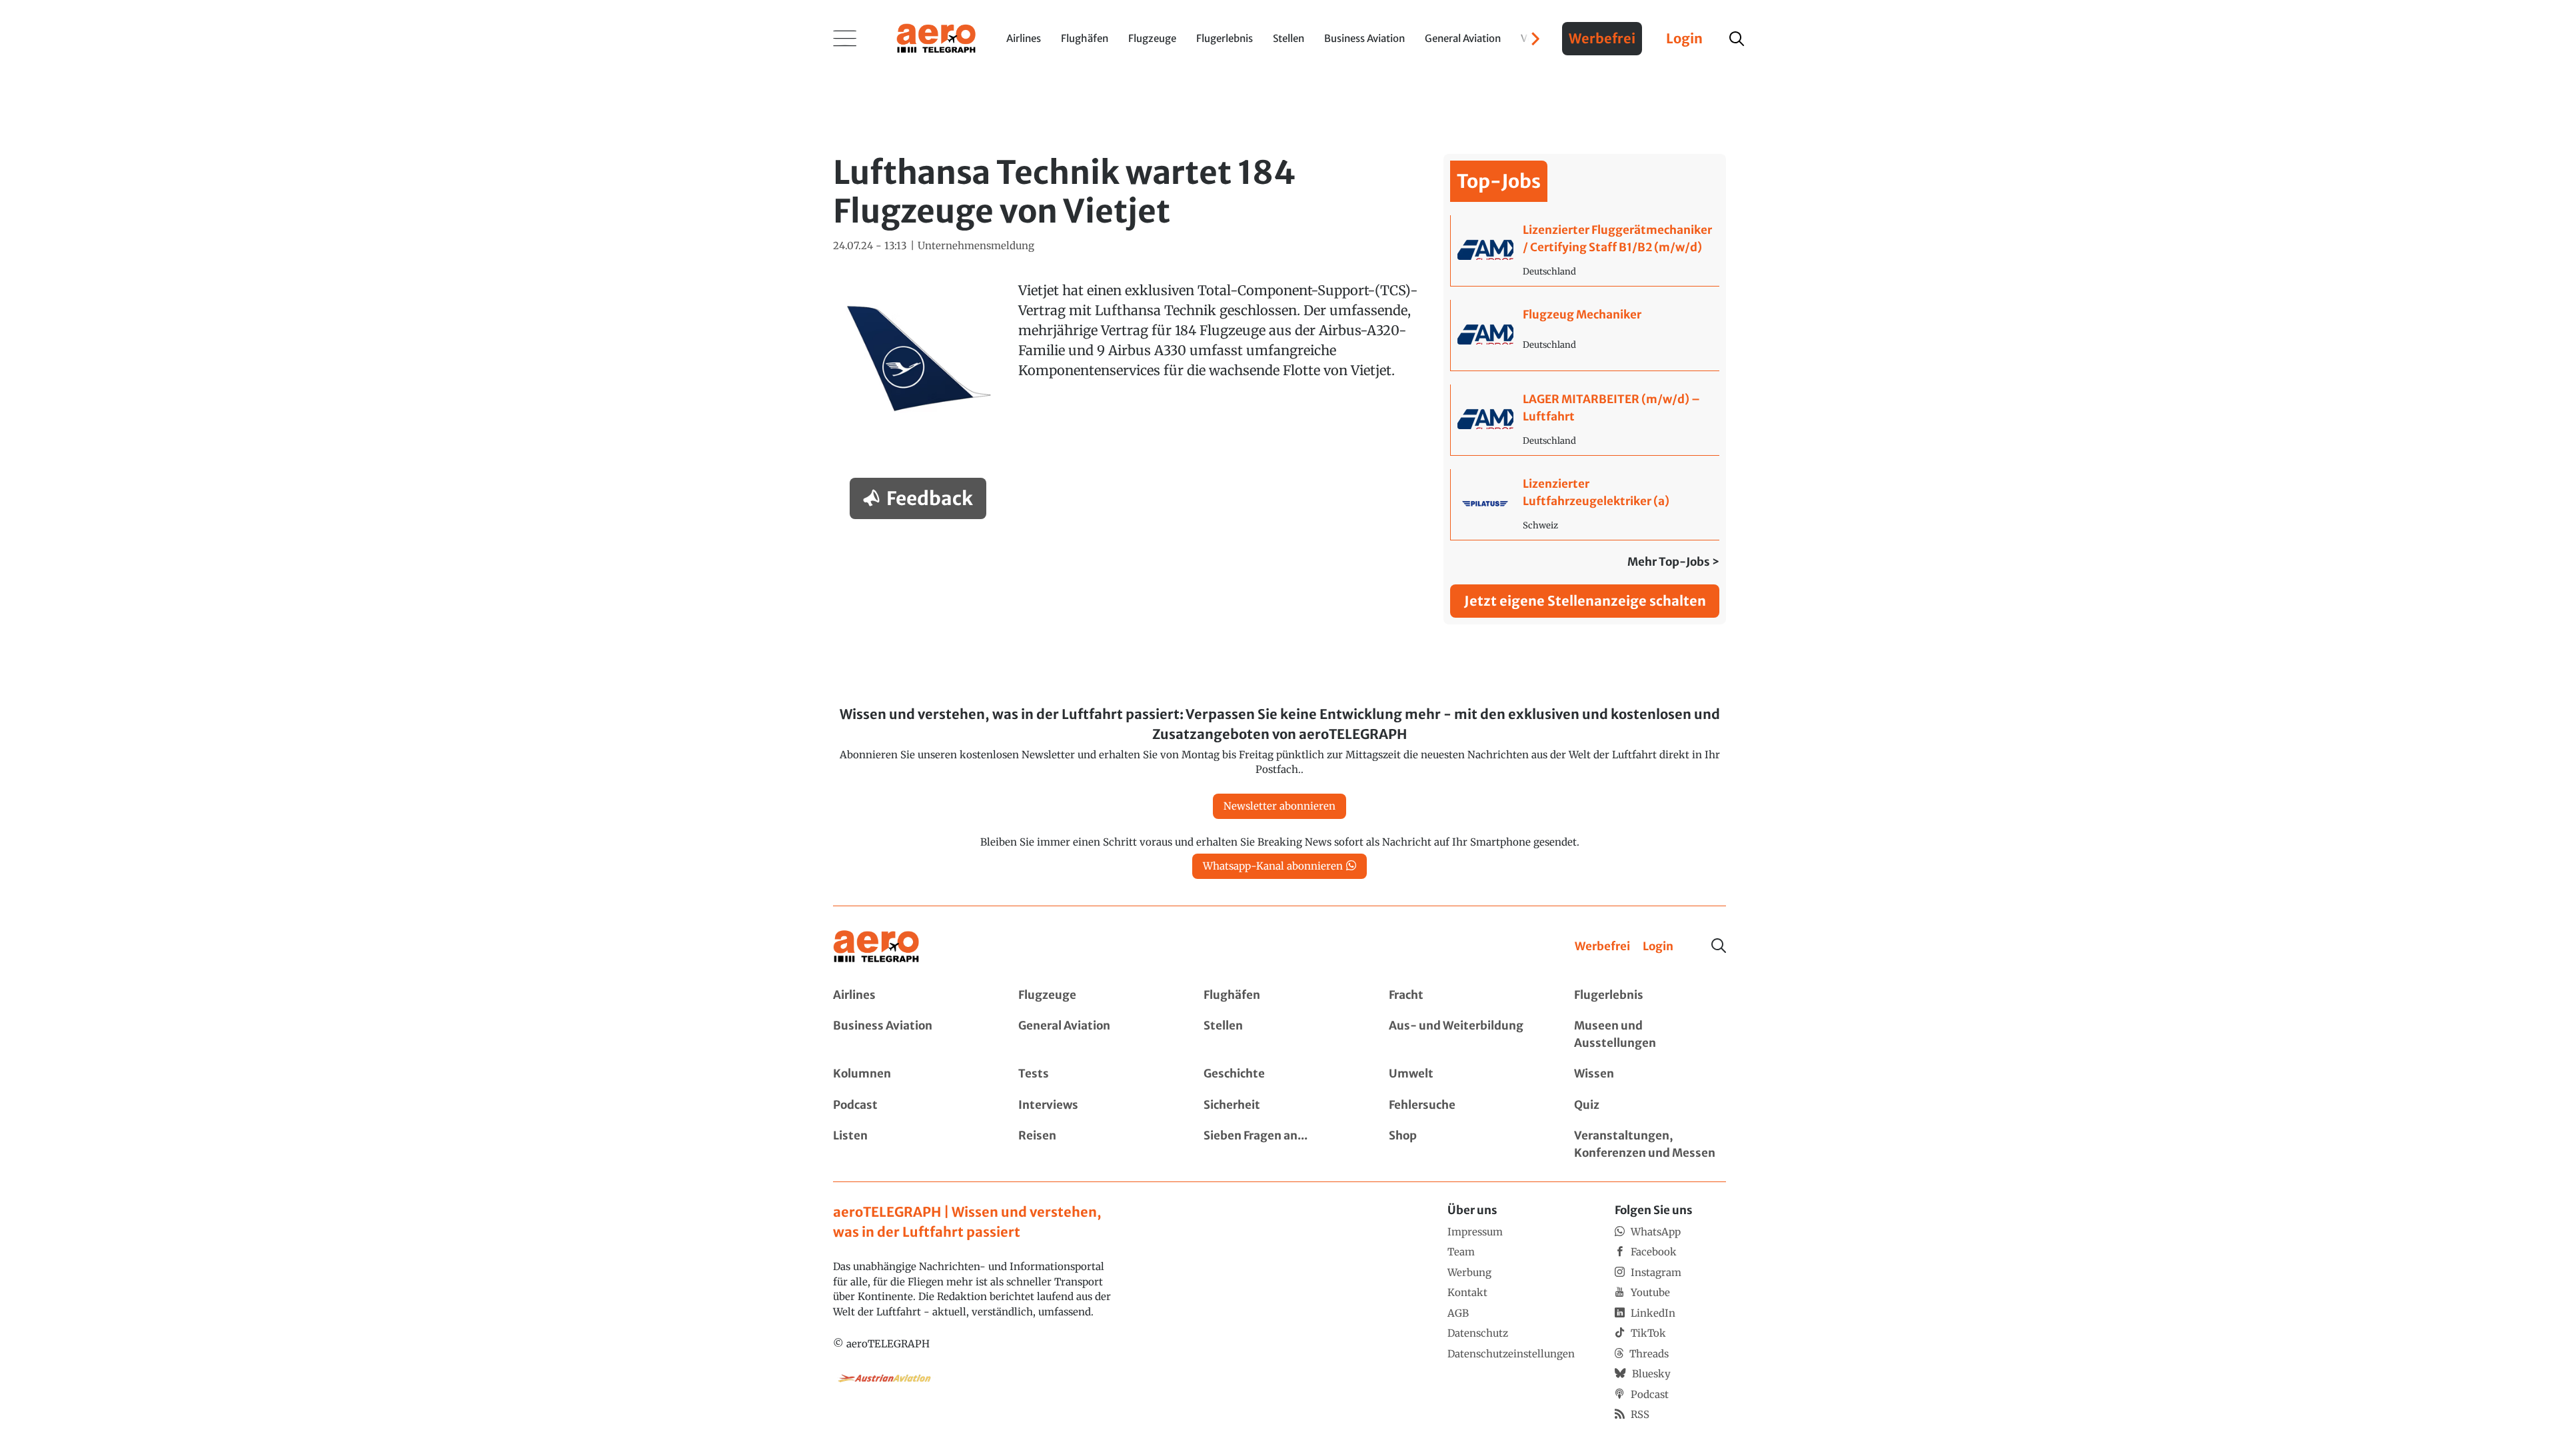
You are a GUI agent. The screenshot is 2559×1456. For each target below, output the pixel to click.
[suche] (1737, 39)
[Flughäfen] (1279, 996)
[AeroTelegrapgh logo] (876, 947)
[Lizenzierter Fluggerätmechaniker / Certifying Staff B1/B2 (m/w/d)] (1585, 251)
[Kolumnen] (909, 1074)
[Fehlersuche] (1465, 1105)
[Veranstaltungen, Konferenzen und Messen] (1650, 1144)
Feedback (930, 498)
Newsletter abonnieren (1279, 806)
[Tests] (1094, 1074)
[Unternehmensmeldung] (976, 246)
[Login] (1658, 947)
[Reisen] (1094, 1144)
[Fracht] (1465, 996)
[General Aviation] (1094, 1035)
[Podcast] (909, 1105)
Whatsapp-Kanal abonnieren (1273, 866)
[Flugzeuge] (1094, 996)
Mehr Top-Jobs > (1673, 562)
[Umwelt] (1465, 1074)
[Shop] (1465, 1144)
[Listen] (909, 1144)
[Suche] (1719, 946)
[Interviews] (1094, 1105)
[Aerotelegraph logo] (936, 37)
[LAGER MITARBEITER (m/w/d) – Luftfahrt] (1585, 420)
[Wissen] (1650, 1074)
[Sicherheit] (1279, 1105)
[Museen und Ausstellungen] (1650, 1035)
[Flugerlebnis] (1650, 996)
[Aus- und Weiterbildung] (1465, 1035)
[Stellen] (1279, 1035)
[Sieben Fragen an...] (1279, 1144)
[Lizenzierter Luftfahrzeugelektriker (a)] (1585, 504)
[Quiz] (1650, 1105)
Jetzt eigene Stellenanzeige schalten (1585, 601)
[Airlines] (909, 996)
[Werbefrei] (1602, 947)
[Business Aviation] (909, 1035)
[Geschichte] (1279, 1074)
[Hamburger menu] (845, 39)
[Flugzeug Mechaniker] (1585, 335)
